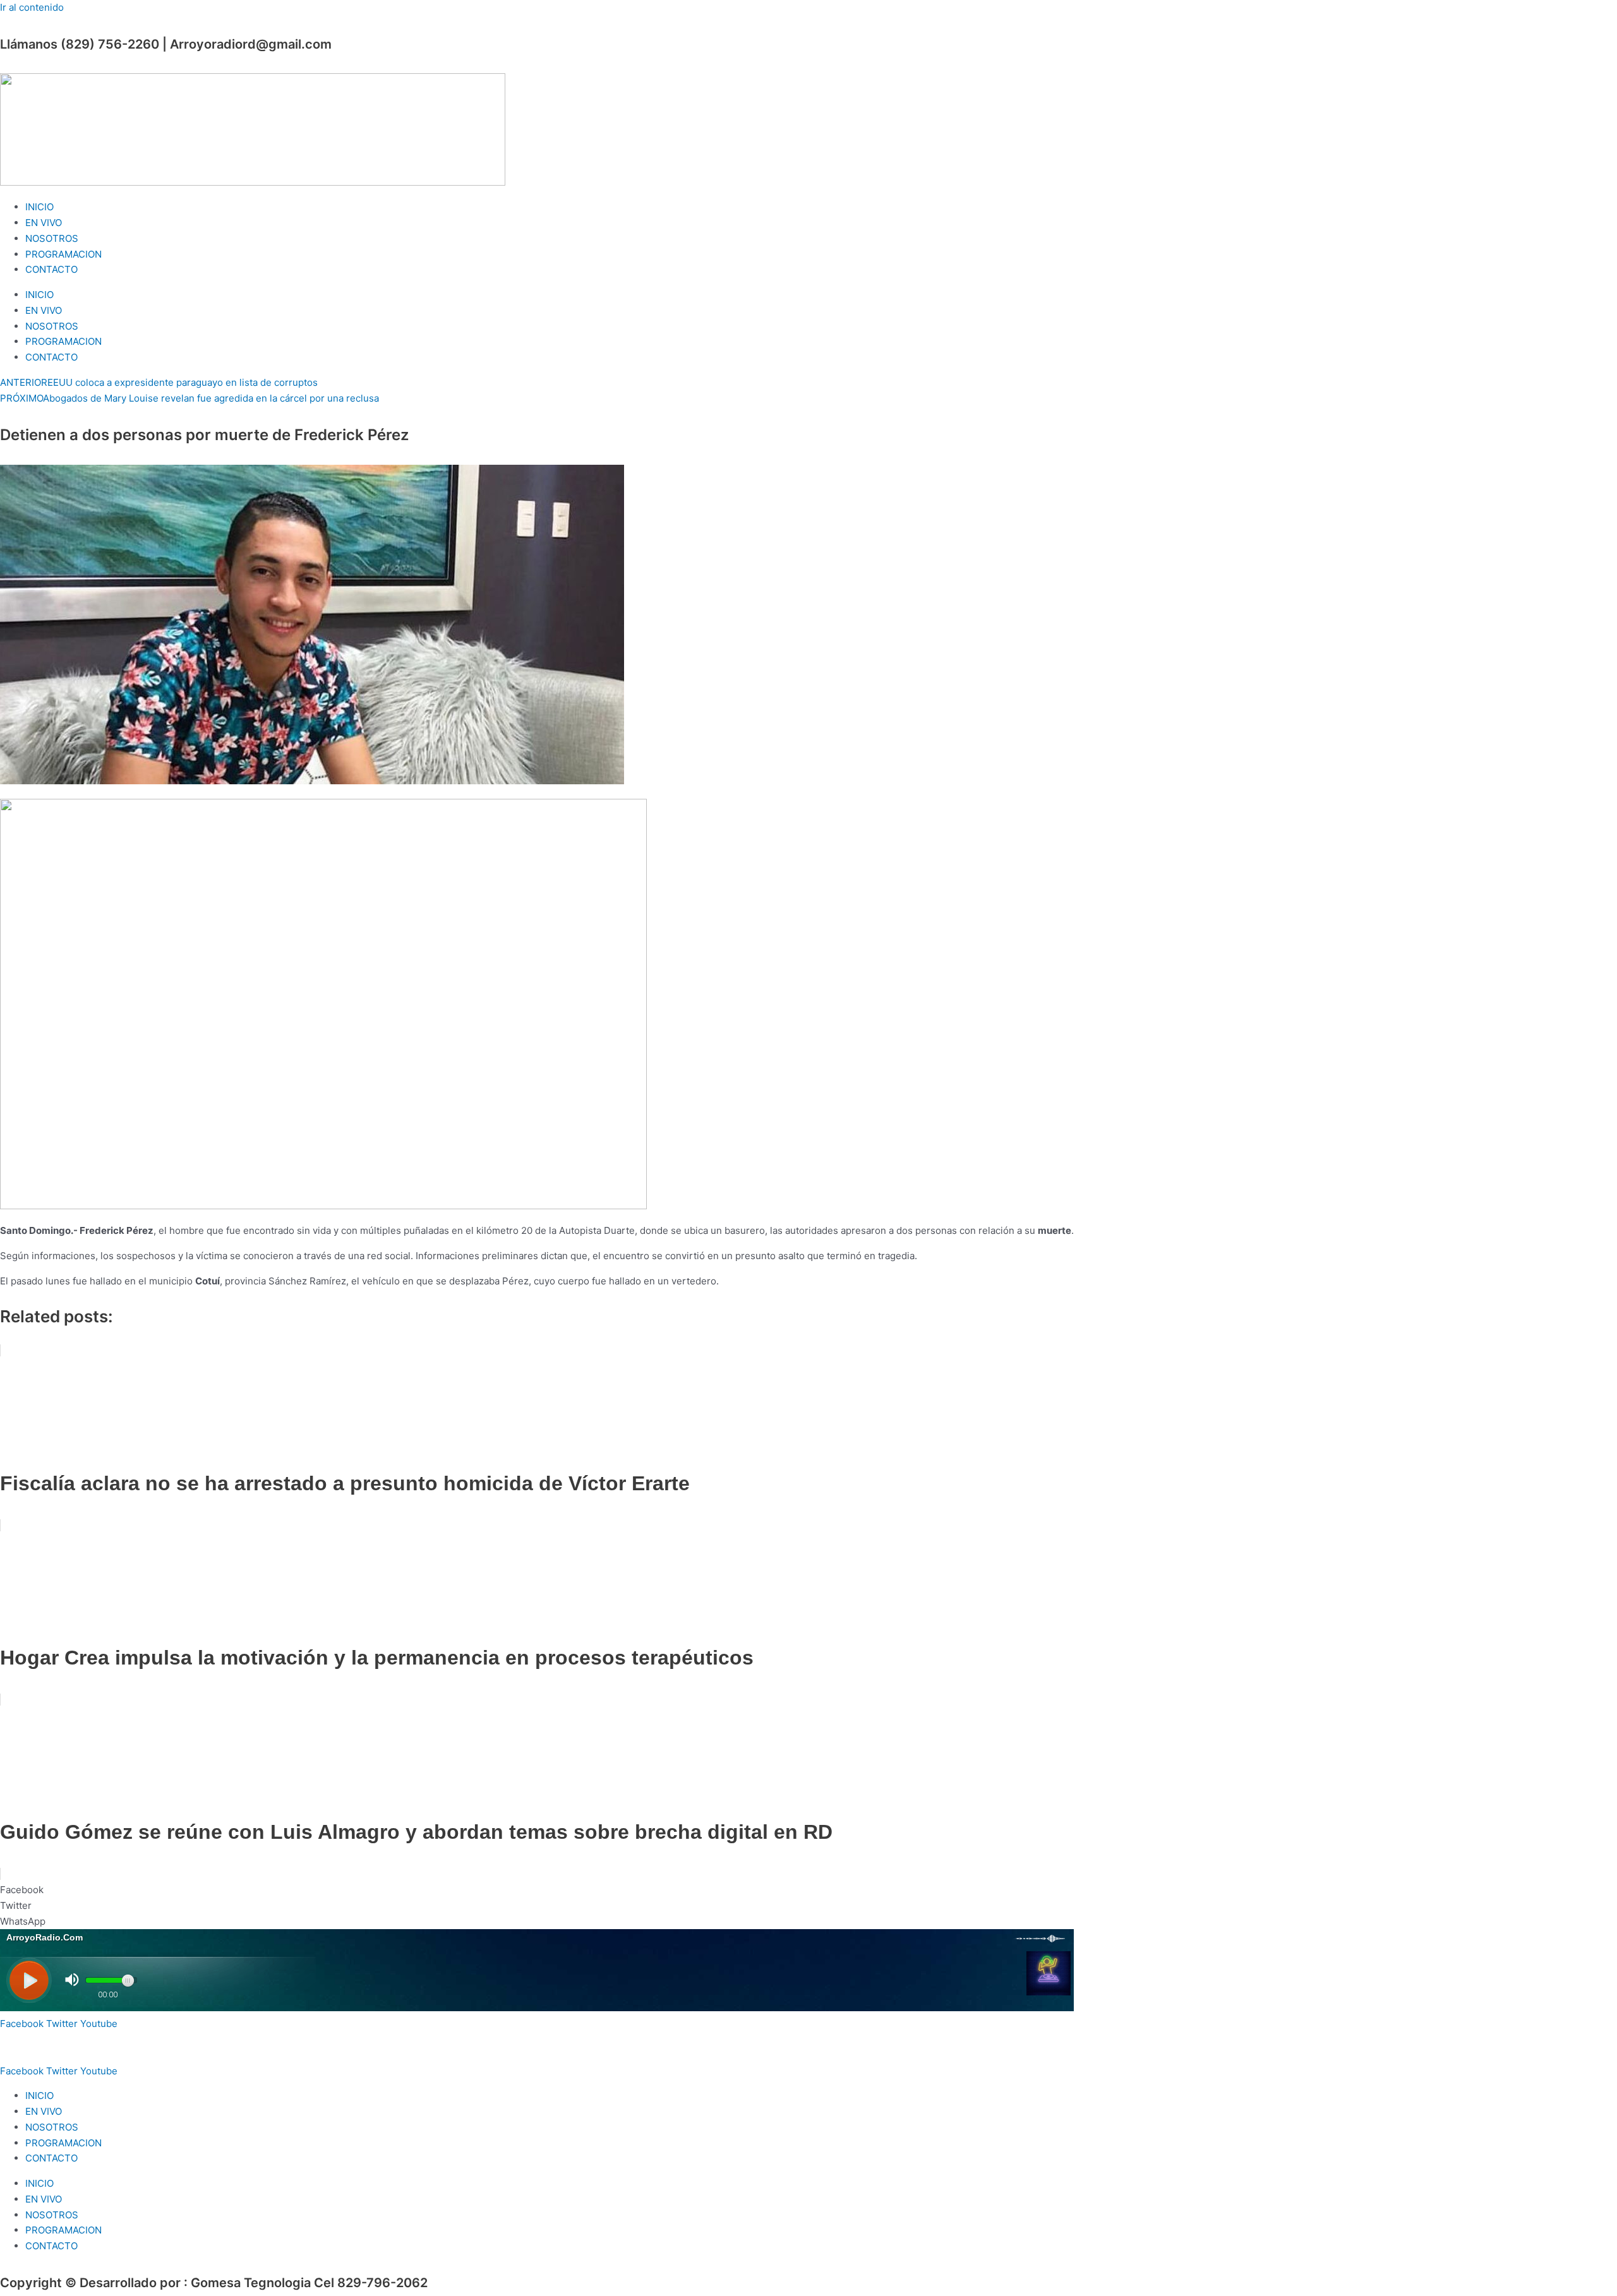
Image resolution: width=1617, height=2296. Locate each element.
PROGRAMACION (63, 254)
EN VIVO (44, 223)
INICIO (39, 207)
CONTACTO (51, 269)
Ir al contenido (32, 7)
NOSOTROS (52, 238)
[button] (537, 1890)
